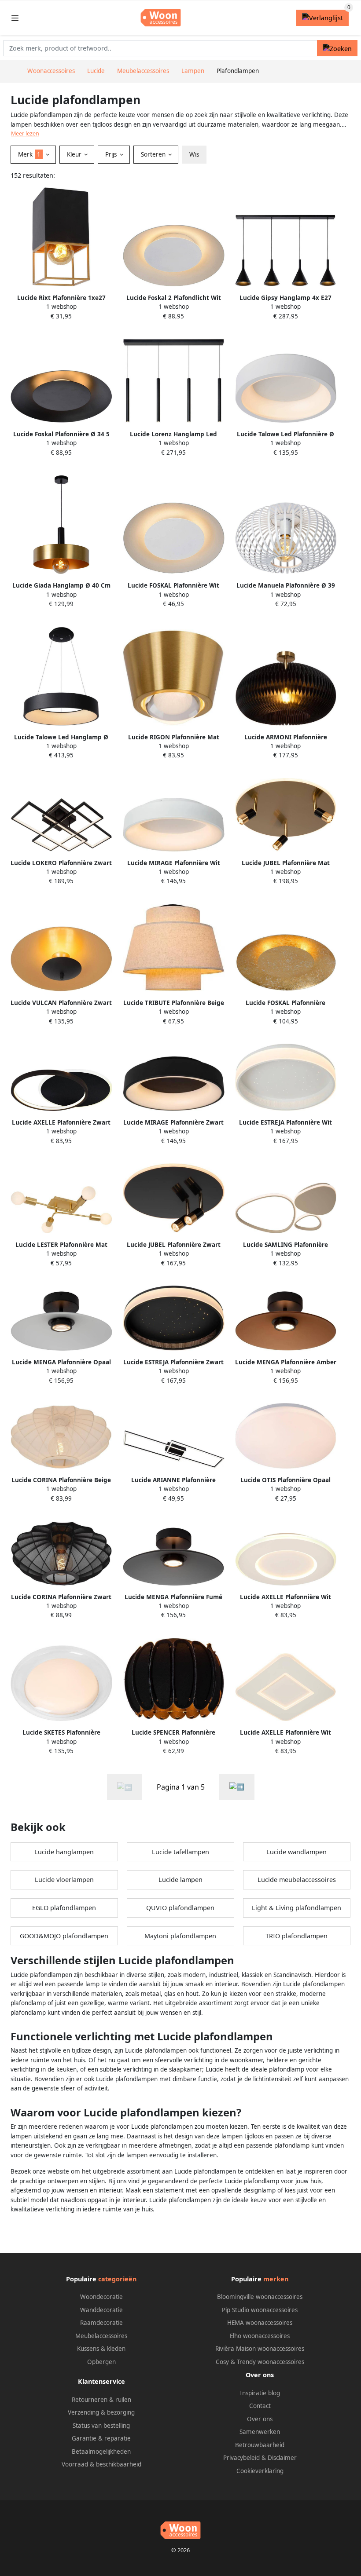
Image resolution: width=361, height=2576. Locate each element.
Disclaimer (282, 2458)
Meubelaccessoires (101, 2336)
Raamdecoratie (101, 2323)
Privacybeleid (241, 2458)
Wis (194, 154)
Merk (29, 154)
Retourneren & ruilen (101, 2400)
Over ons (260, 2419)
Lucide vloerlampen (64, 1880)
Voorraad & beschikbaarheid (101, 2464)
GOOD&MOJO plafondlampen (64, 1936)
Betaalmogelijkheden (101, 2452)
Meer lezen (25, 133)
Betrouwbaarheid (260, 2445)
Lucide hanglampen (64, 1852)
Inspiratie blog (260, 2393)
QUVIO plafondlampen (180, 1908)
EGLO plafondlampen (64, 1908)
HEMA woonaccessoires (260, 2323)
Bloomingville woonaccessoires (260, 2297)
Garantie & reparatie (101, 2438)
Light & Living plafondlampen (297, 1908)
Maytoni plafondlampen (180, 1936)
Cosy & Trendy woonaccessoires (260, 2362)
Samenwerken (260, 2432)
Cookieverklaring (260, 2471)
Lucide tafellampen (180, 1852)
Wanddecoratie (101, 2310)
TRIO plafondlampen (297, 1936)
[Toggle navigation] (15, 18)
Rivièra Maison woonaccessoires (260, 2349)
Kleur (75, 154)
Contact (260, 2406)
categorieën (117, 2279)
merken (276, 2279)
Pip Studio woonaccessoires (260, 2310)
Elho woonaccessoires (260, 2336)
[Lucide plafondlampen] (237, 1787)
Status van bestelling (101, 2426)
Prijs (112, 154)
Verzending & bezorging (101, 2412)
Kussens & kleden (101, 2349)
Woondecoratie (101, 2297)
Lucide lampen (180, 1880)
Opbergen (101, 2362)
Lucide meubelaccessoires (297, 1880)
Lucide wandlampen (297, 1852)
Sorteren (154, 154)
